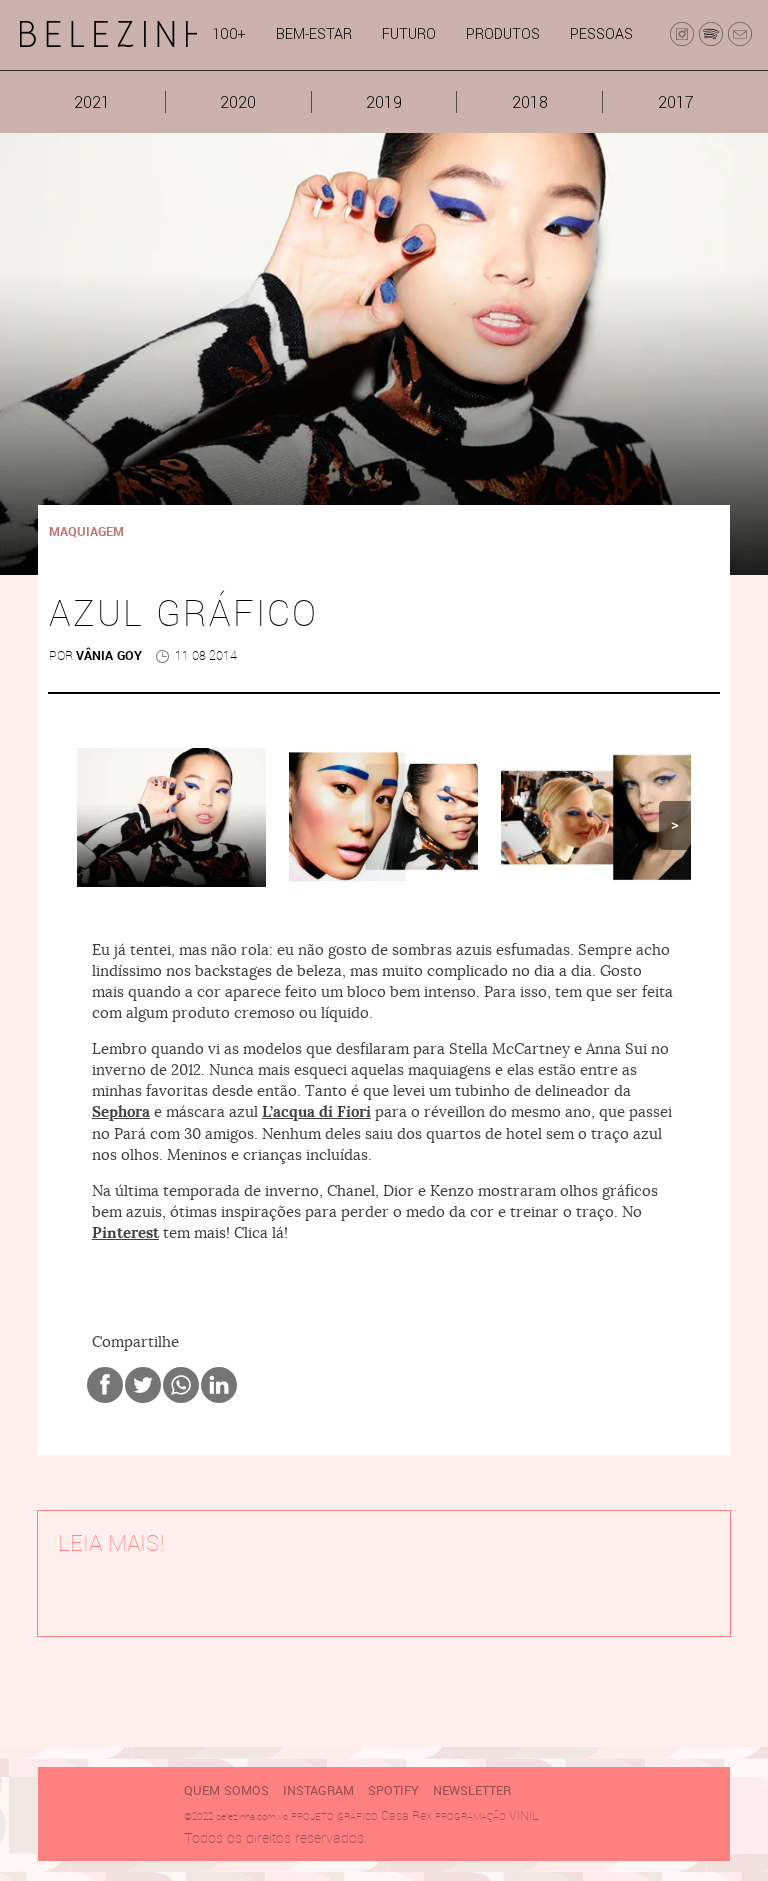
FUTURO (409, 34)
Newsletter (472, 1791)
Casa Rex (406, 1815)
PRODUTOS (503, 34)
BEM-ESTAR (314, 34)
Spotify (393, 1791)
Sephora (121, 1112)
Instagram (318, 1791)
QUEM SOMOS (226, 1791)
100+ (229, 34)
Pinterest (125, 1233)
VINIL (524, 1815)
